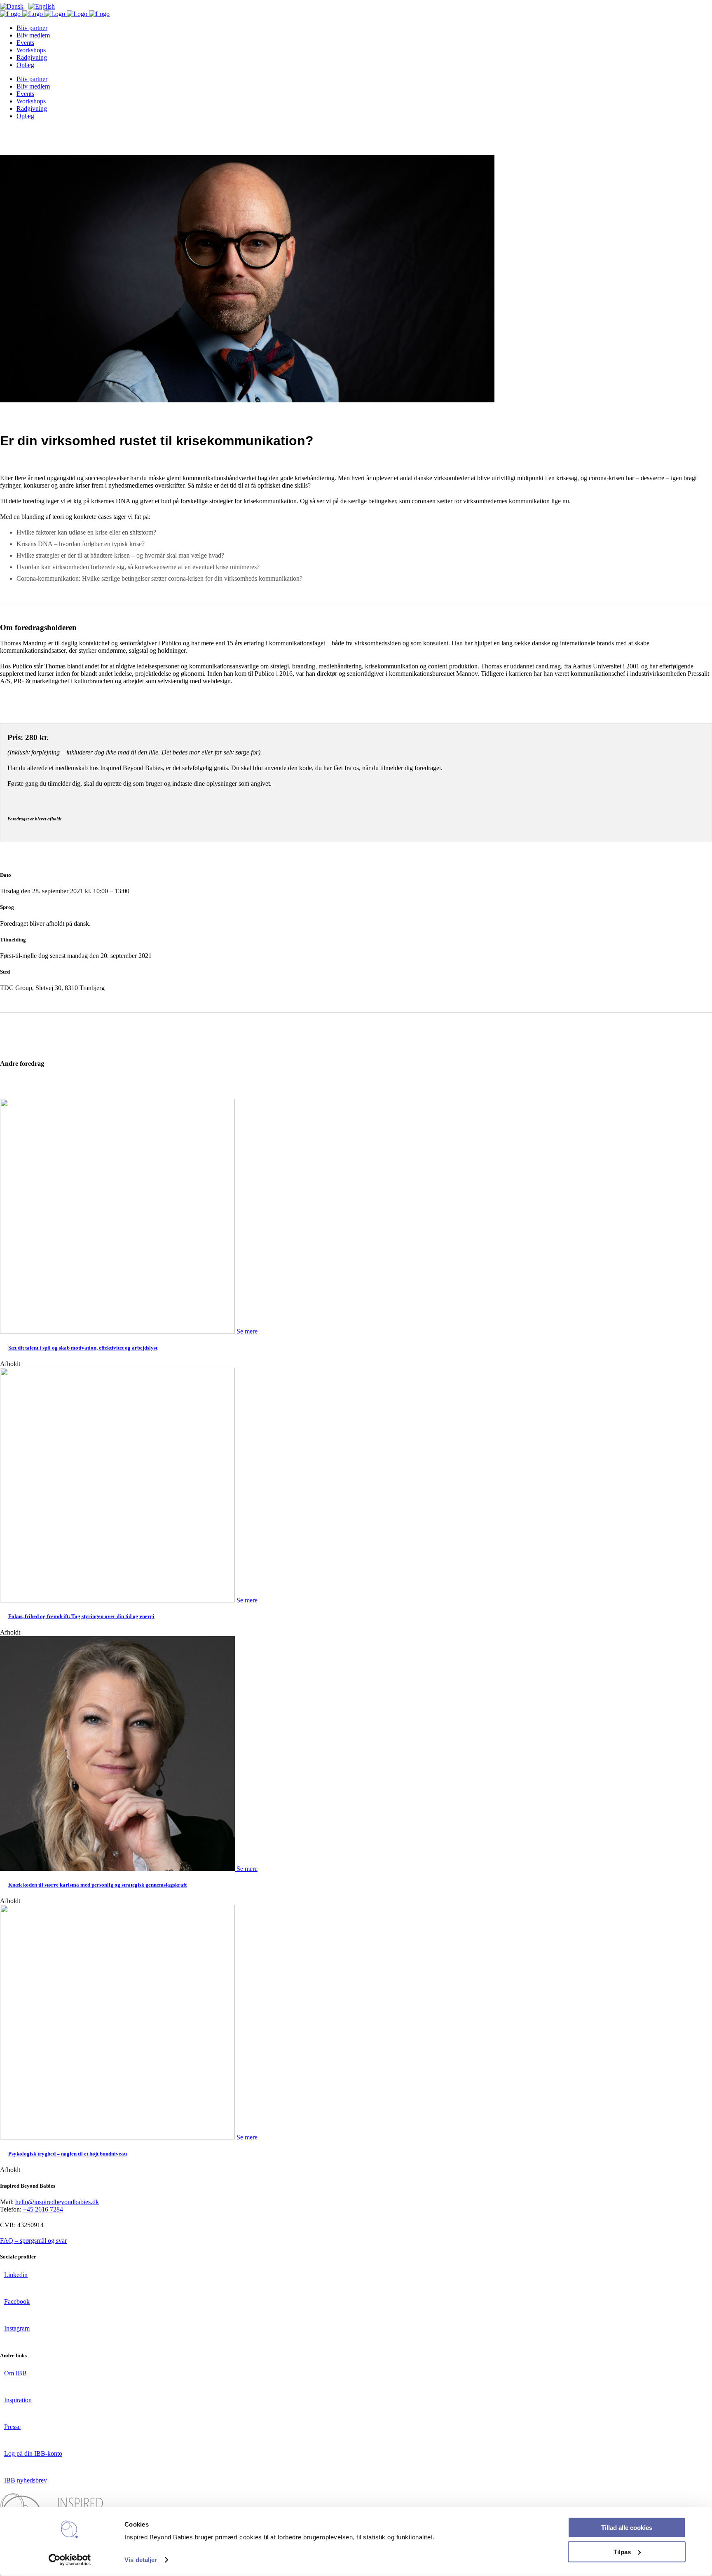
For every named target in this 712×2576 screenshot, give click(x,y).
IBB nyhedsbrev (26, 2480)
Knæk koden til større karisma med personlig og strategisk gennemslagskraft (97, 1885)
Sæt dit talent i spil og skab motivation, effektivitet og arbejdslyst (83, 1348)
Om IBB (15, 2373)
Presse (12, 2427)
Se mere (247, 1331)
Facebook (17, 2302)
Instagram (17, 2328)
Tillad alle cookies (627, 2528)
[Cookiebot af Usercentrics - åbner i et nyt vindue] (70, 2560)
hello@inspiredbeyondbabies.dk (57, 2202)
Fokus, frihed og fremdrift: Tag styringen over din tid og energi (81, 1616)
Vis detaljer (141, 2560)
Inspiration (18, 2400)
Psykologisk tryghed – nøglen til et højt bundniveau (68, 2154)
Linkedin (16, 2275)
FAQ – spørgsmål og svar (33, 2241)
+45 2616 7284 (43, 2209)
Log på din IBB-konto (33, 2453)
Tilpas (622, 2551)
